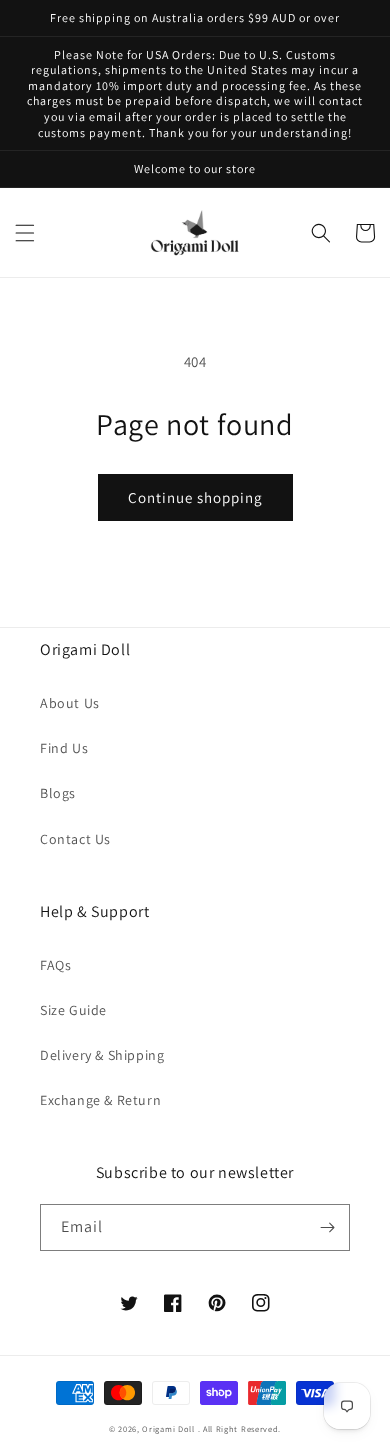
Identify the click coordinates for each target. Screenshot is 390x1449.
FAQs (55, 965)
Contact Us (75, 839)
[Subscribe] (327, 1227)
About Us (70, 703)
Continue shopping (195, 497)
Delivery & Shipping (102, 1055)
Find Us (64, 748)
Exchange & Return (100, 1100)
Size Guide (73, 1010)
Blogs (58, 793)
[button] (25, 233)
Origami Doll (169, 1428)
